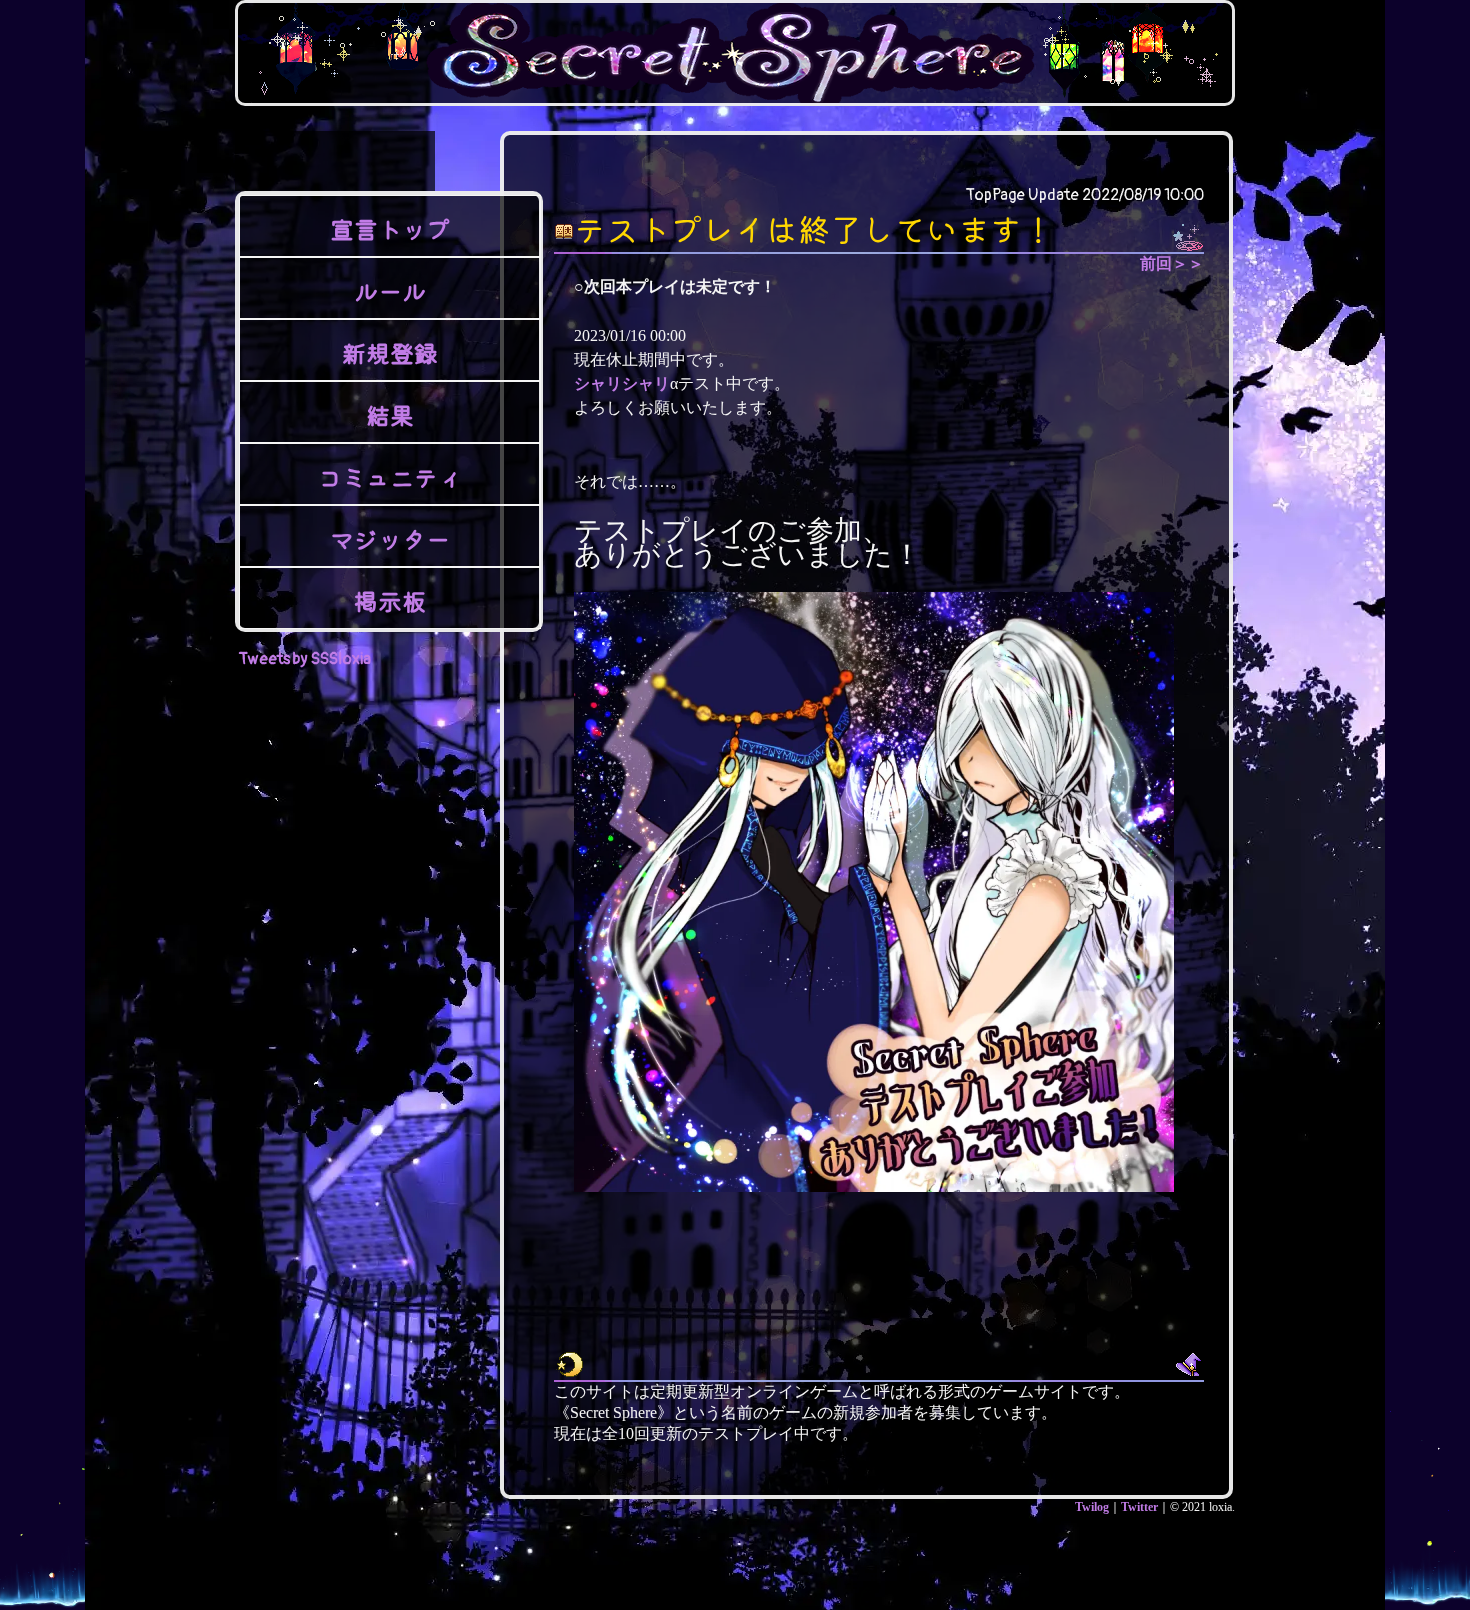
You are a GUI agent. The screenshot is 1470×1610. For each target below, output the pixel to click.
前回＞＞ (1172, 263)
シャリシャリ (622, 383)
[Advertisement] (871, 1561)
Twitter (1139, 1507)
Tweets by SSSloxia (305, 659)
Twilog (1092, 1507)
